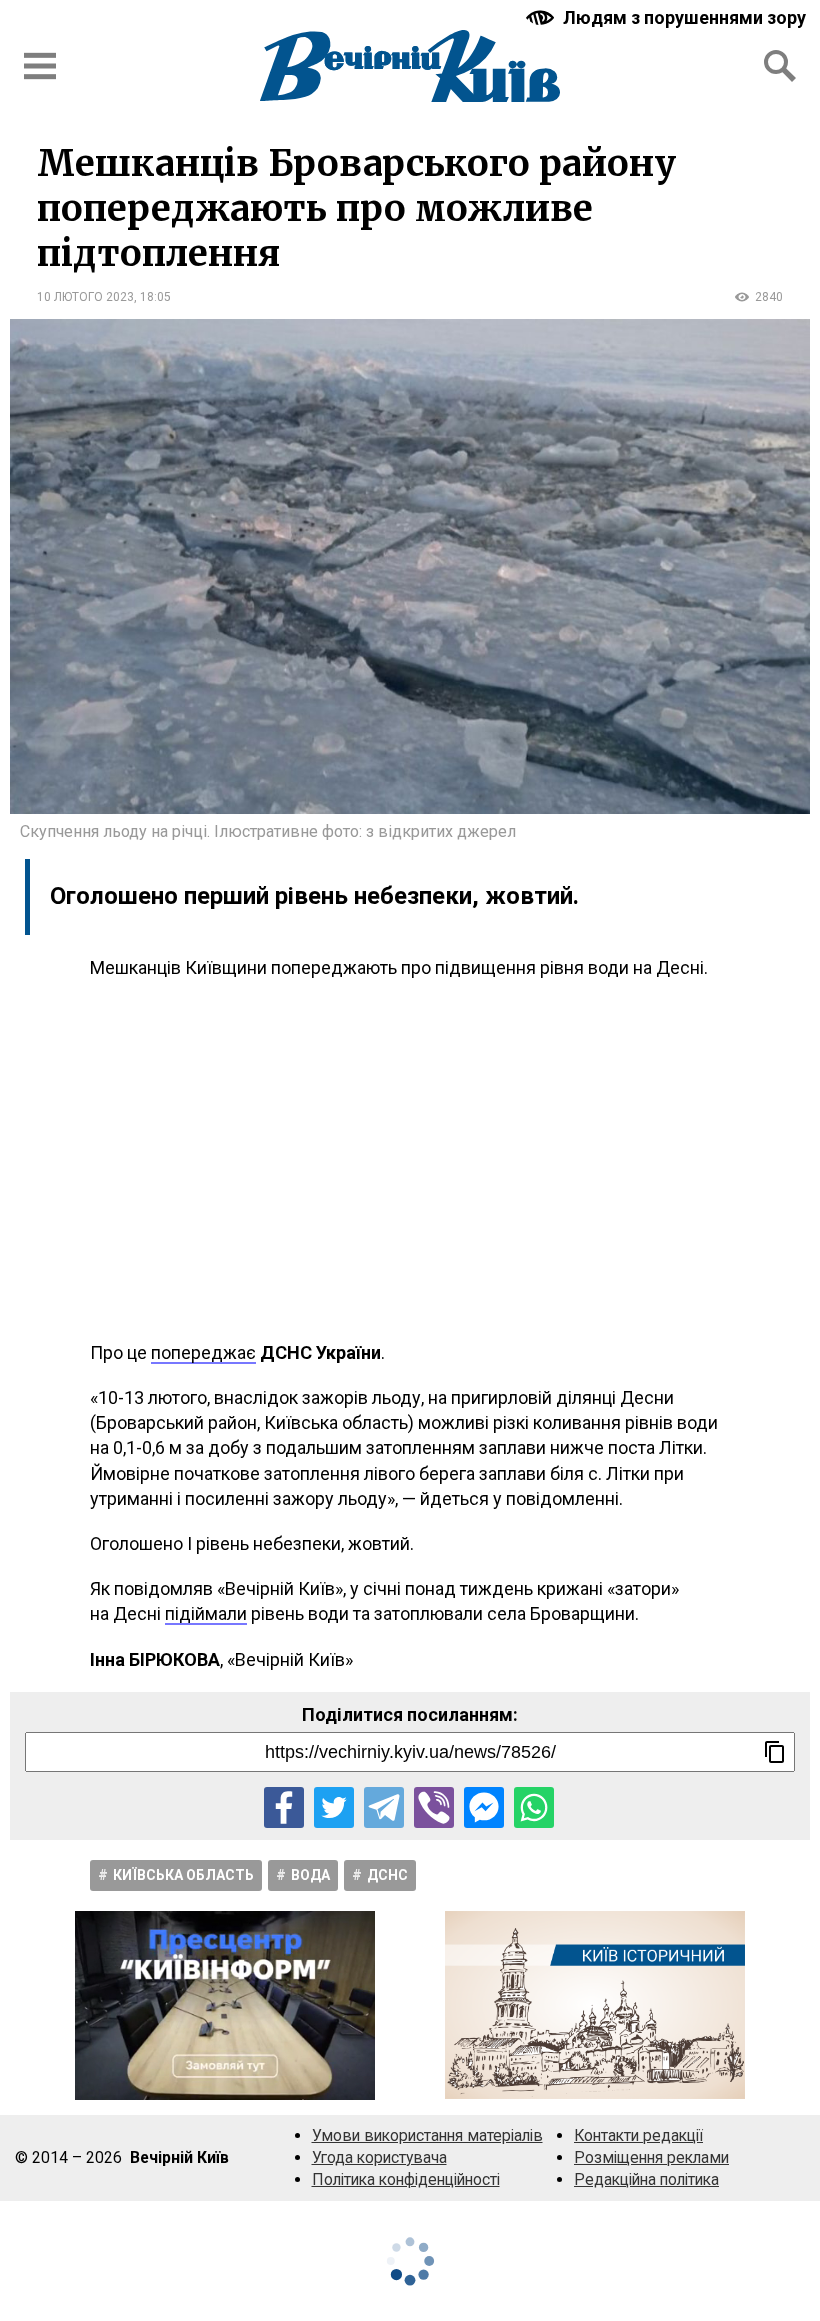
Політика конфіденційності (406, 2179)
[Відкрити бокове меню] (40, 66)
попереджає (203, 1352)
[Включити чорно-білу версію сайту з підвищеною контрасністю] (668, 17)
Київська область (183, 1875)
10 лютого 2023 (85, 297)
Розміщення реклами (651, 2157)
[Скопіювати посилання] (775, 1752)
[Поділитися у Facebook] (284, 1807)
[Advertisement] (410, 1160)
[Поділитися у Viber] (434, 1807)
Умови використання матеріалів (427, 2135)
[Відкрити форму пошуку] (780, 66)
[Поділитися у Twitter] (334, 1807)
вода (310, 1875)
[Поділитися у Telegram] (384, 1807)
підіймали (206, 1613)
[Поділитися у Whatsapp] (534, 1807)
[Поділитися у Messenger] (484, 1807)
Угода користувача (379, 2157)
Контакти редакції (638, 2135)
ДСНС (387, 1875)
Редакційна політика (646, 2179)
